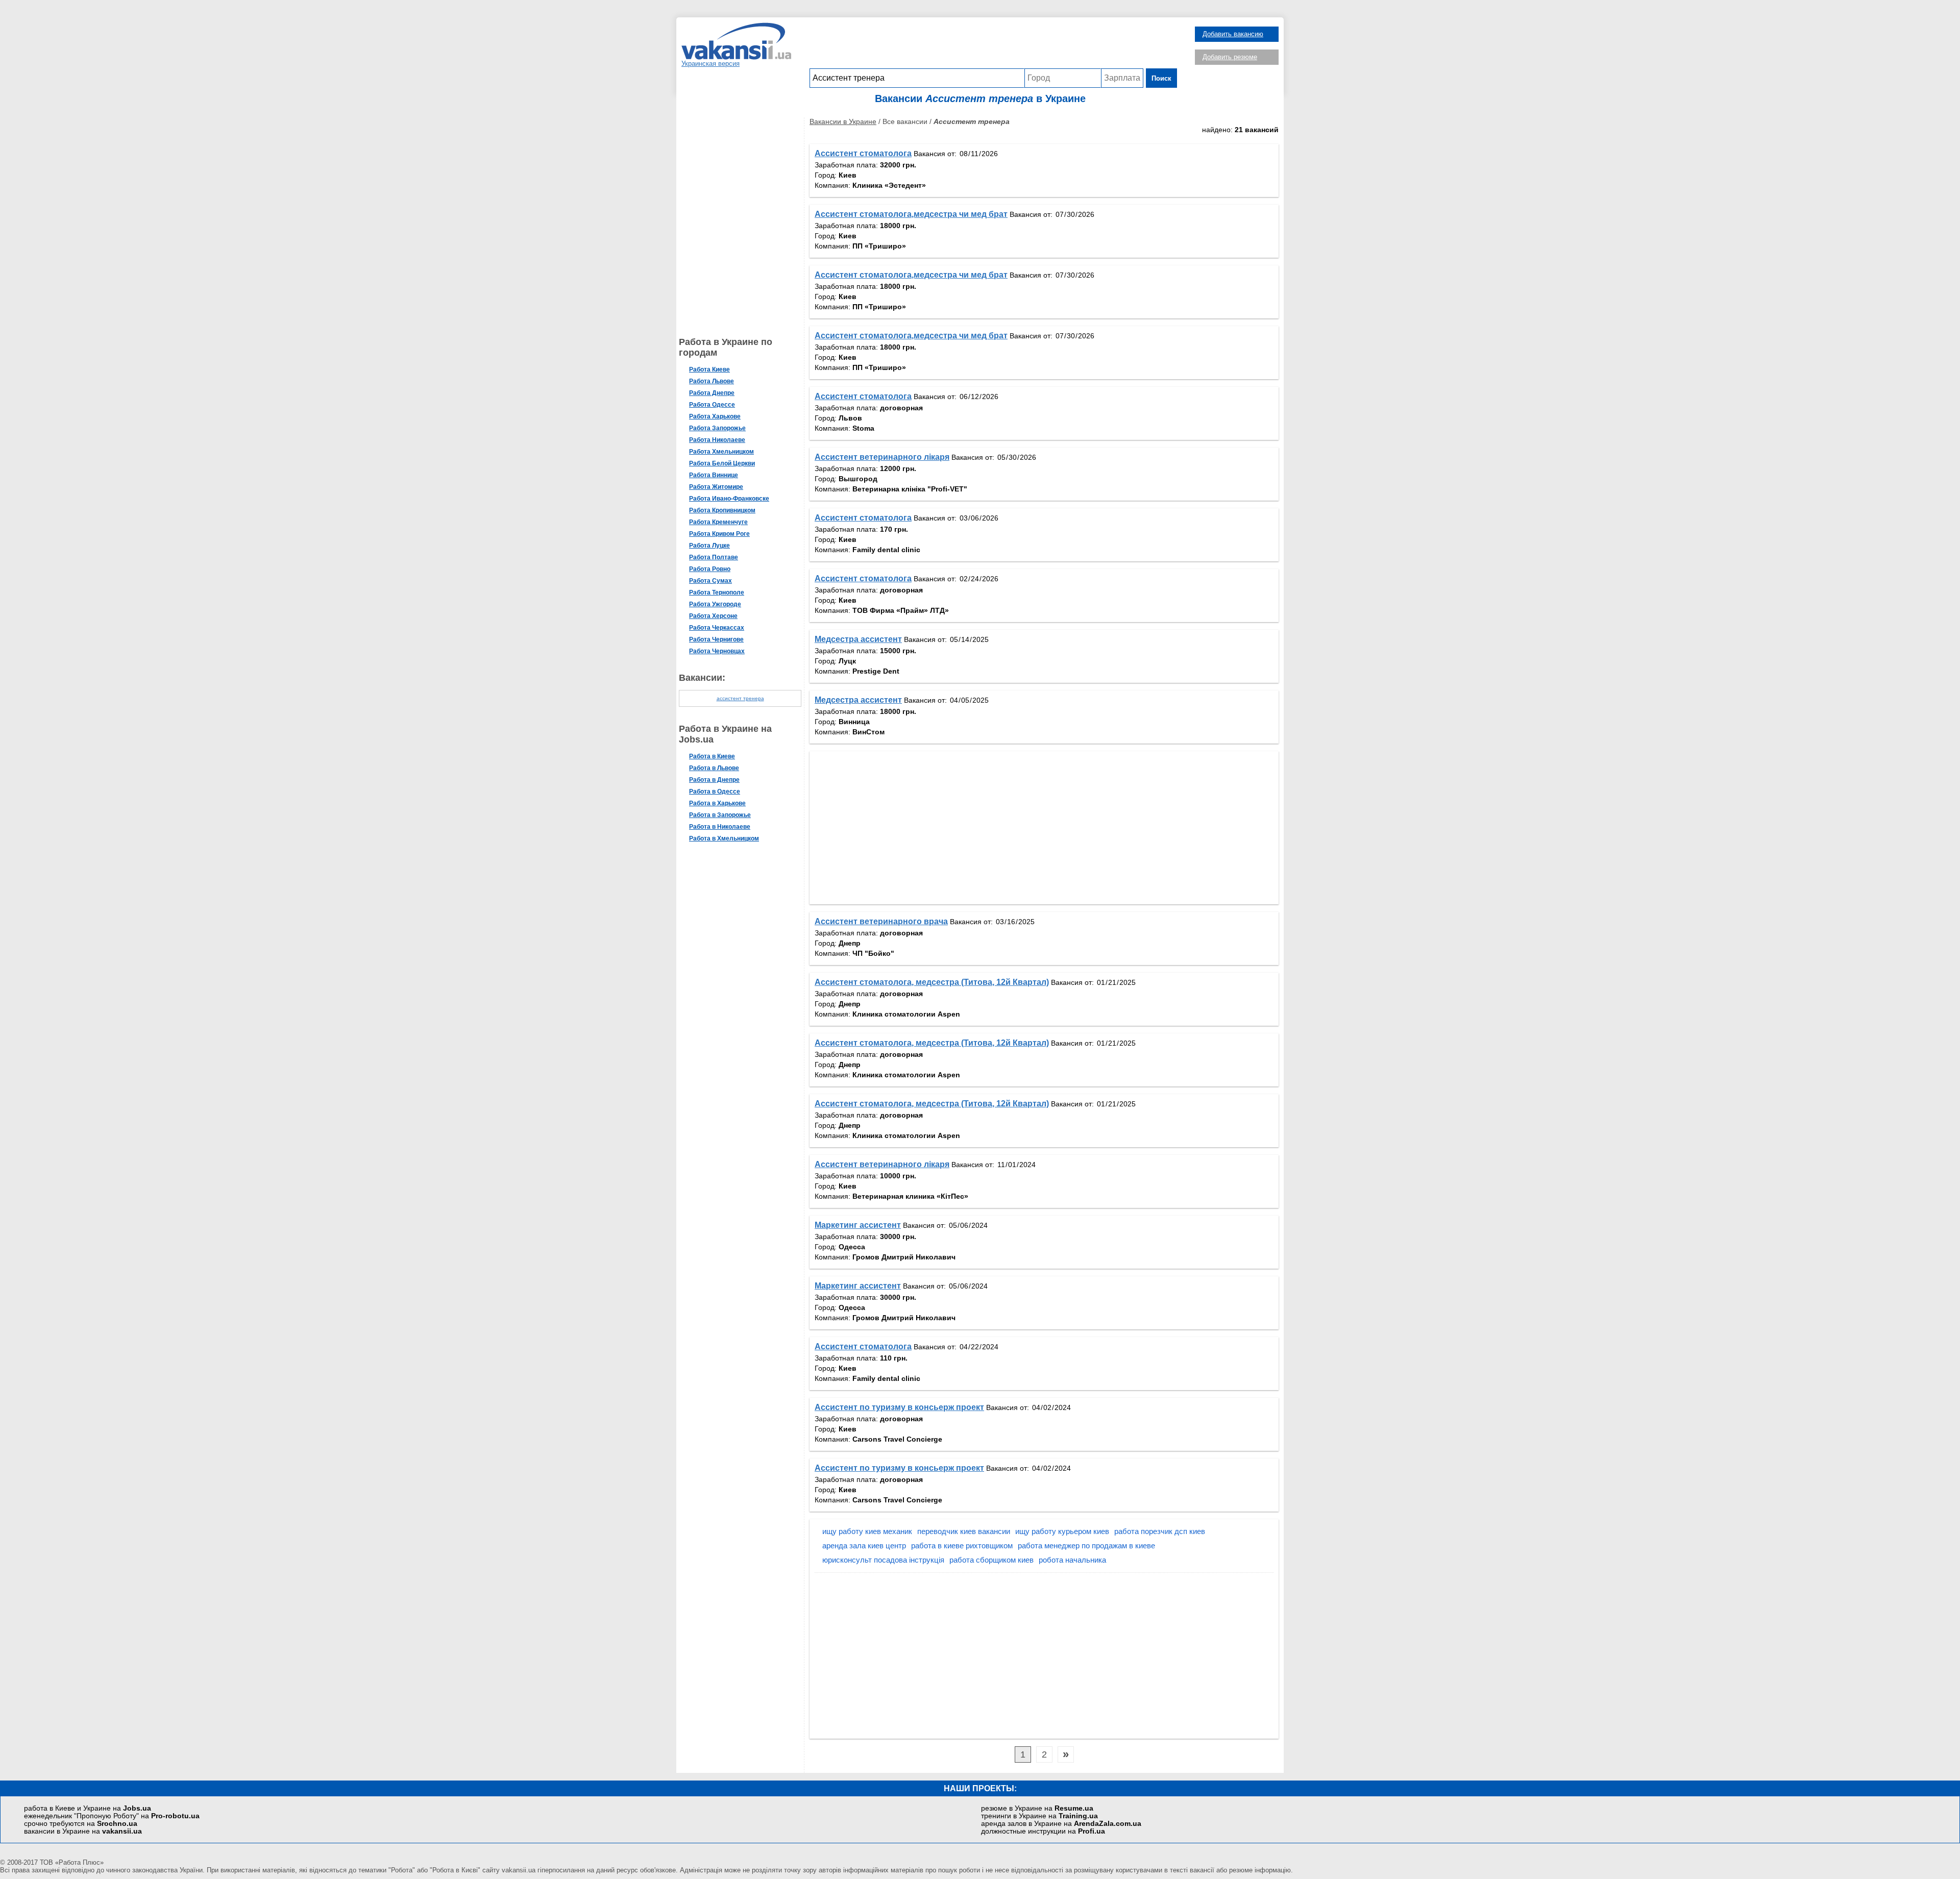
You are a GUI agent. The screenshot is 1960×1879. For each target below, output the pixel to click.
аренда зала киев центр (864, 1546)
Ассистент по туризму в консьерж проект (899, 1407)
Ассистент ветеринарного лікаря (882, 457)
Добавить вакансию (1233, 34)
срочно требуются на (81, 1824)
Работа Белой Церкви (722, 463)
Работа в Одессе (715, 792)
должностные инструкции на (1043, 1831)
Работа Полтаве (714, 557)
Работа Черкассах (717, 628)
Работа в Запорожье (720, 815)
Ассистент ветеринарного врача (881, 921)
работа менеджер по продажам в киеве (1086, 1546)
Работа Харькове (715, 416)
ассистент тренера (740, 698)
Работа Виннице (714, 475)
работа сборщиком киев (991, 1560)
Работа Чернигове (716, 639)
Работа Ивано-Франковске (729, 499)
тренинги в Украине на (1039, 1816)
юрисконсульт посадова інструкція (883, 1560)
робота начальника (1072, 1560)
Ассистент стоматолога (863, 153)
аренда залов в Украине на (1061, 1824)
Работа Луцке (709, 546)
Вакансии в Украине (843, 121)
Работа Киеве (709, 369)
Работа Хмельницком (721, 452)
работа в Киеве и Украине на (88, 1808)
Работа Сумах (710, 581)
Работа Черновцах (717, 651)
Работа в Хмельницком (724, 838)
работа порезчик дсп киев (1160, 1531)
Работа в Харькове (717, 803)
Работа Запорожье (717, 428)
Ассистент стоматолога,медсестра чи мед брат (911, 214)
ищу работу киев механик (867, 1531)
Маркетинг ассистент (858, 1225)
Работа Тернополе (717, 592)
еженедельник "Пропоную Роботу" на (112, 1816)
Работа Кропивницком (722, 510)
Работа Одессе (712, 405)
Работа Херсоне (713, 616)
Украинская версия (710, 64)
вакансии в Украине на (83, 1831)
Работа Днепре (712, 393)
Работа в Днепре (714, 780)
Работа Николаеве (717, 440)
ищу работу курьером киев (1062, 1531)
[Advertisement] (993, 45)
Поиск (1161, 78)
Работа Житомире (716, 487)
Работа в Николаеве (720, 827)
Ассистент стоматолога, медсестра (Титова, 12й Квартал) (932, 982)
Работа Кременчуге (718, 522)
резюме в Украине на (1037, 1808)
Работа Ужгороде (715, 604)
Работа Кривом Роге (719, 534)
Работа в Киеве (712, 756)
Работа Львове (712, 381)
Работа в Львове (714, 768)
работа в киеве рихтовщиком (962, 1546)
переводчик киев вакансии (964, 1531)
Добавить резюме (1230, 57)
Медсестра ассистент (858, 639)
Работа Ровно (710, 569)
